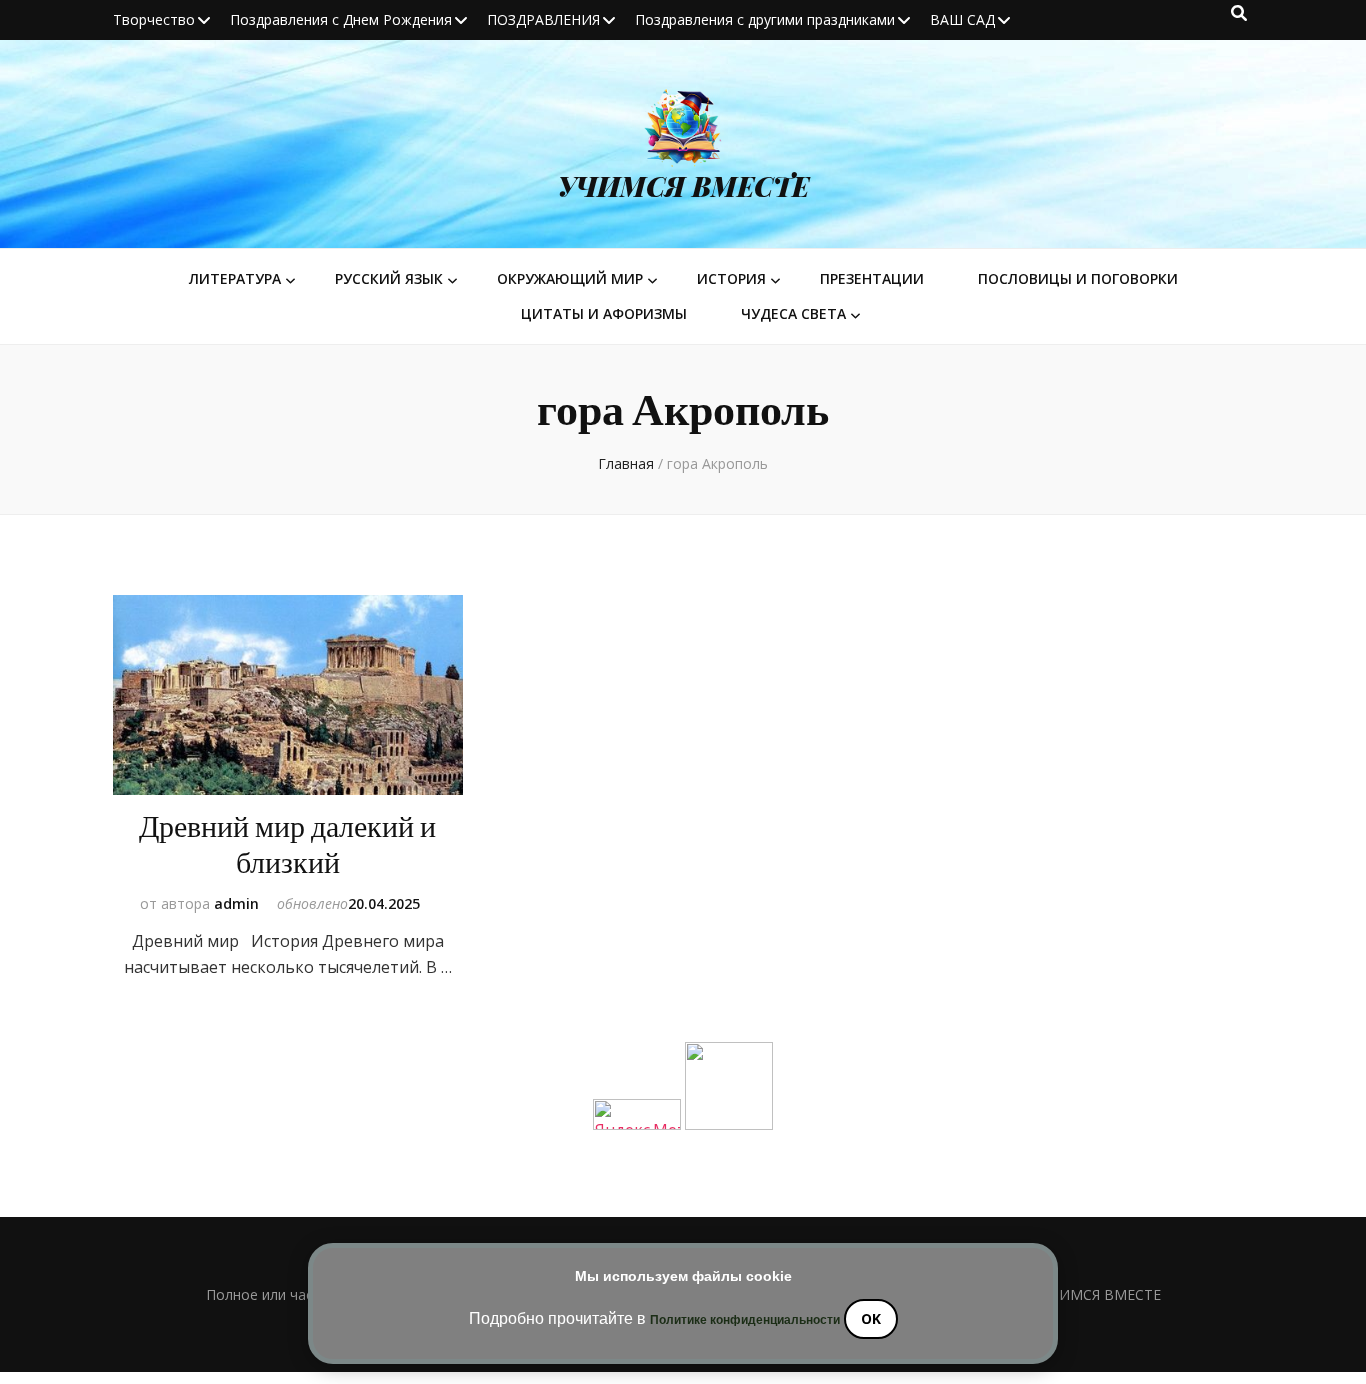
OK (871, 1318)
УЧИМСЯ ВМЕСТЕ (683, 186)
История (731, 278)
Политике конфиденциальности (745, 1320)
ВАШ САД (962, 19)
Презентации (872, 278)
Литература (235, 278)
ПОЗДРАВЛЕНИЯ (543, 19)
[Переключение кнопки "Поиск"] (1239, 13)
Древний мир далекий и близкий (287, 845)
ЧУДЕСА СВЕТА (793, 313)
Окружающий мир (570, 278)
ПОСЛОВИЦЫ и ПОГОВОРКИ (1078, 278)
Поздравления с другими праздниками (765, 19)
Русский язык (389, 278)
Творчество (154, 19)
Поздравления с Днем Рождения (341, 19)
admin (236, 903)
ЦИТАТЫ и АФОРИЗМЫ (604, 313)
